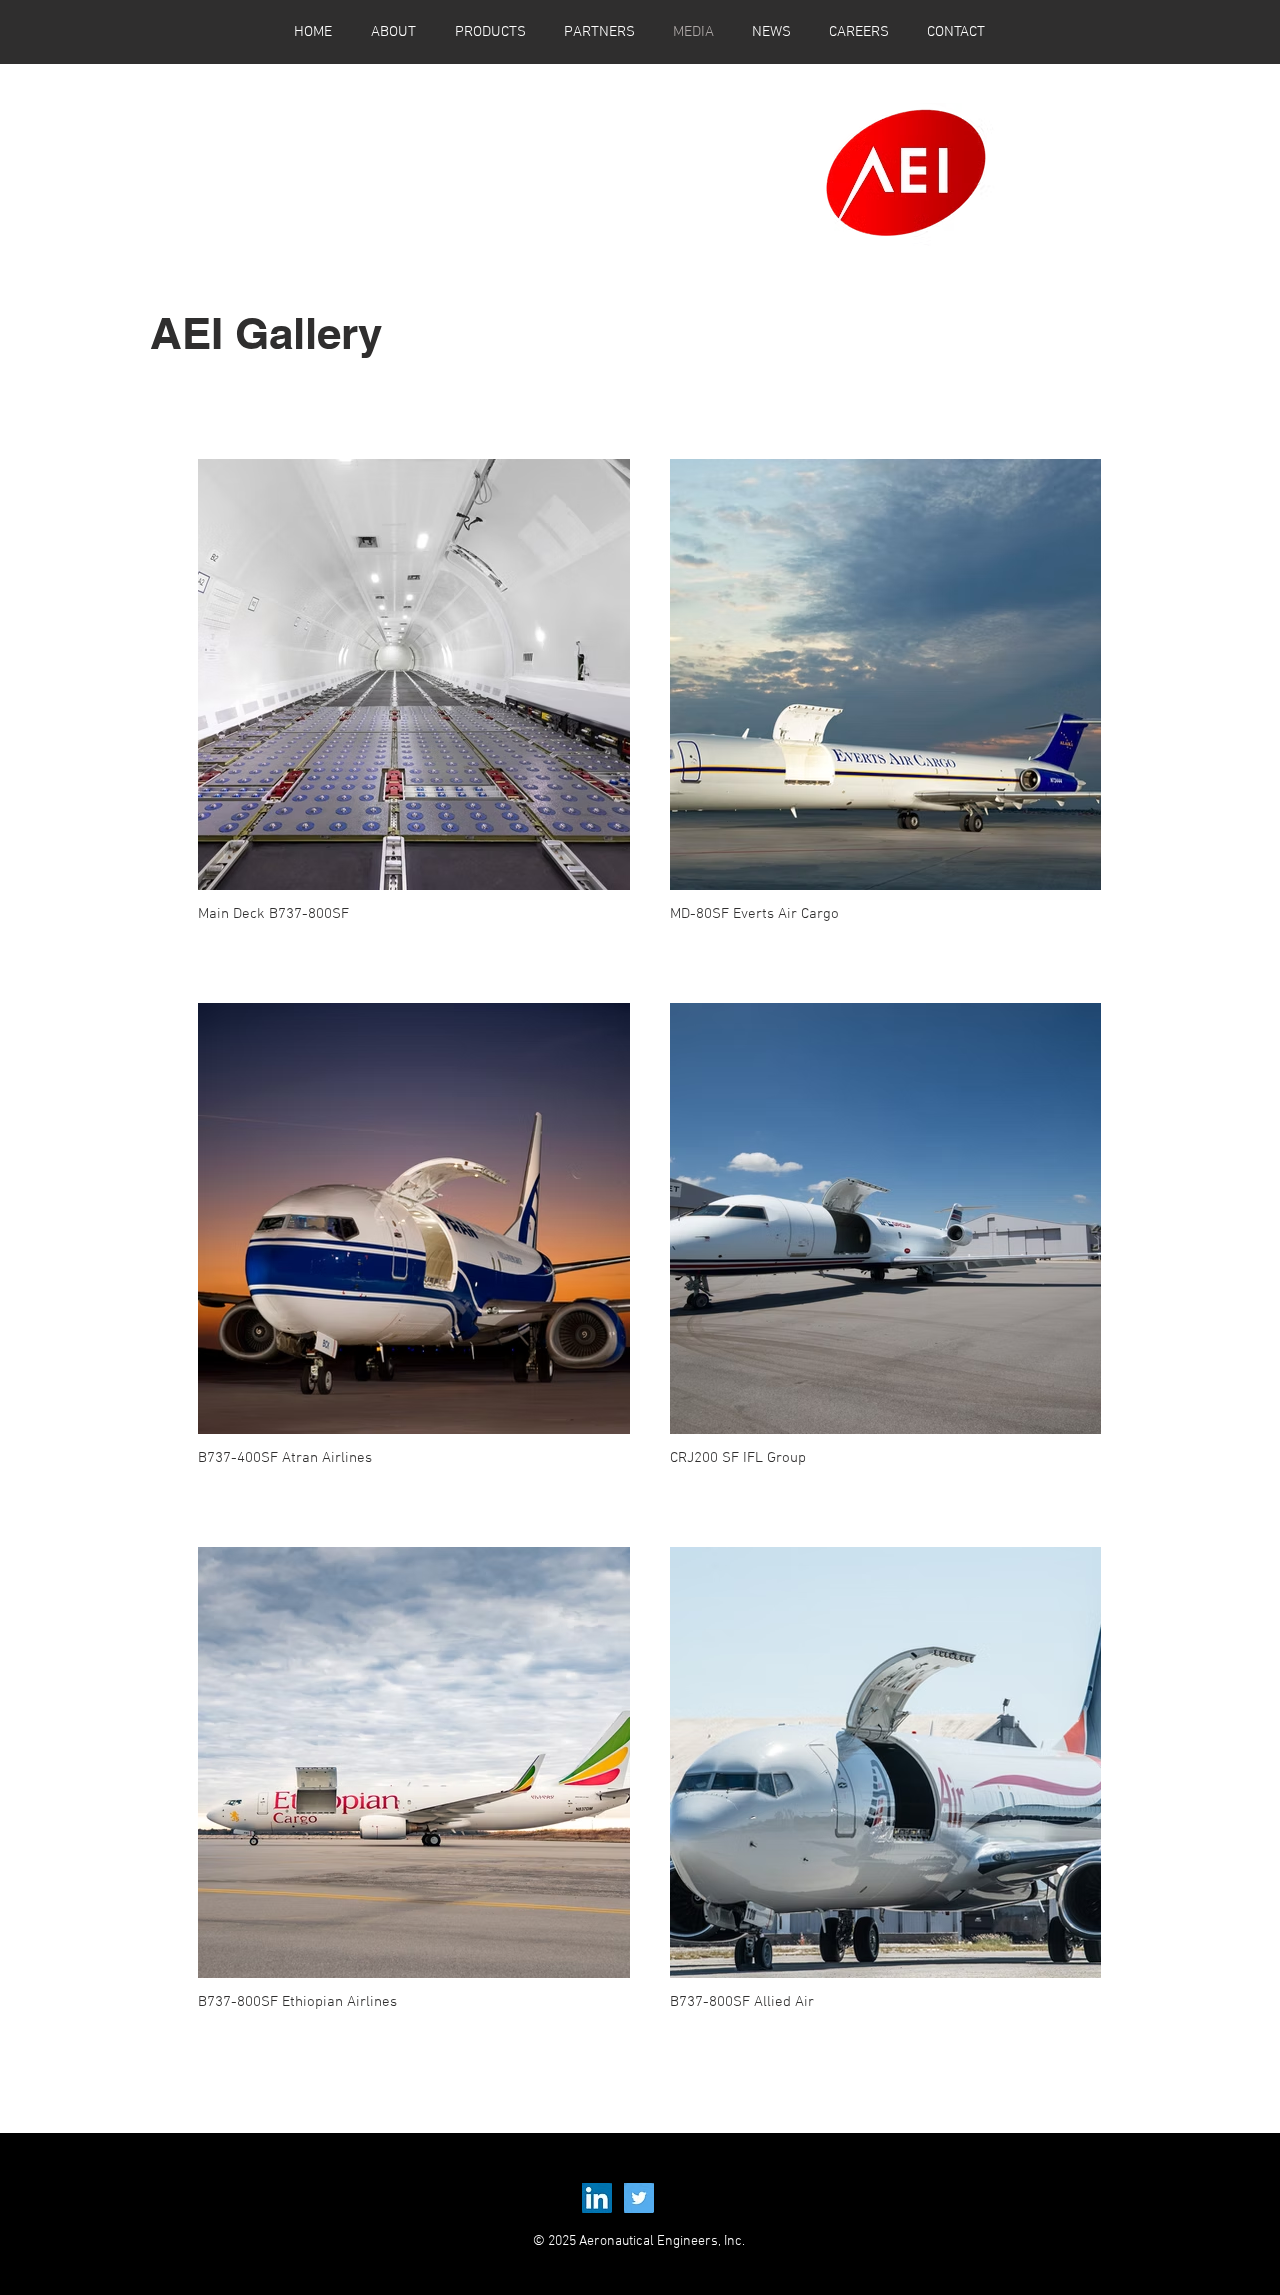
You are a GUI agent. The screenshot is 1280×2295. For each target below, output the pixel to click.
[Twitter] (639, 2198)
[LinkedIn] (597, 2198)
